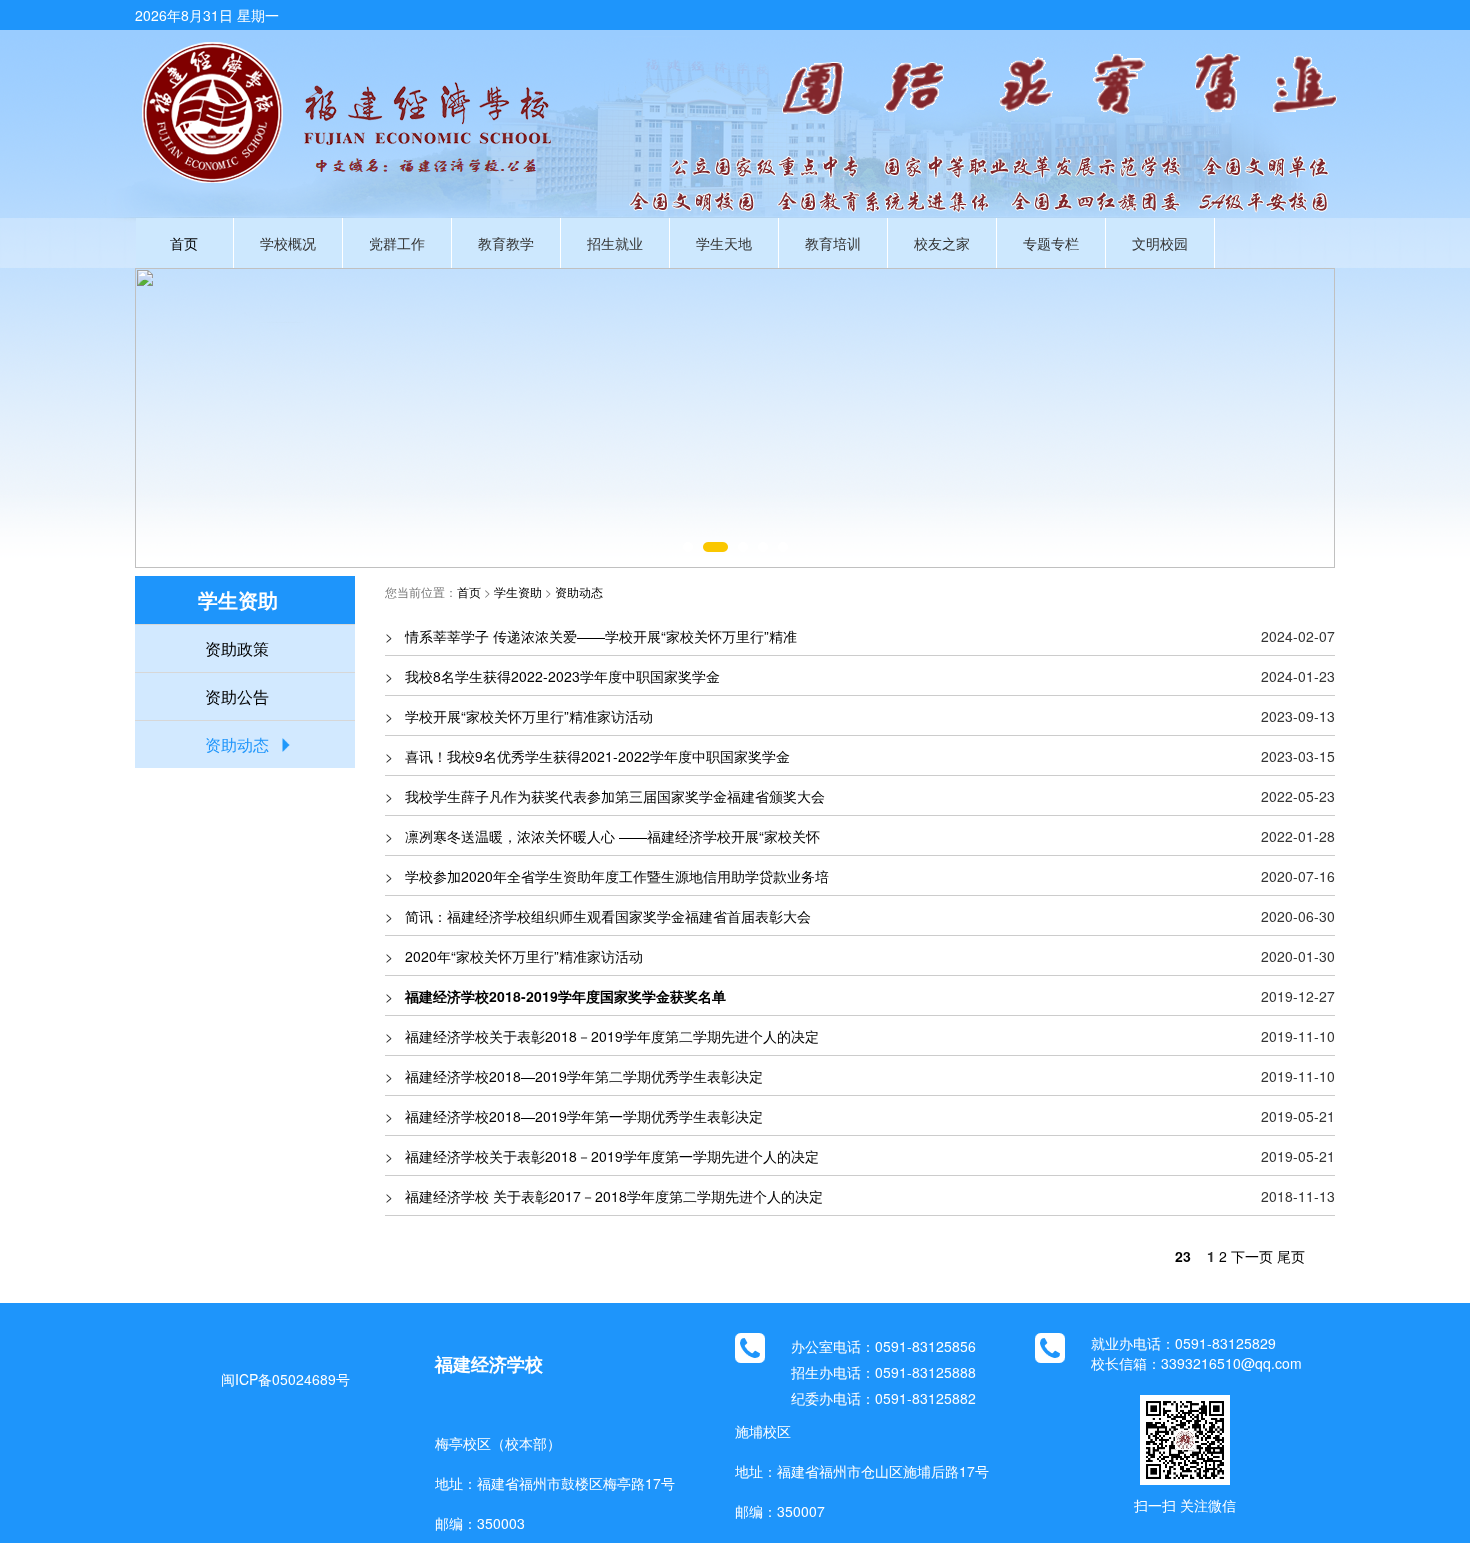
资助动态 (237, 744)
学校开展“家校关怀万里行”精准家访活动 (529, 716)
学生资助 (518, 591)
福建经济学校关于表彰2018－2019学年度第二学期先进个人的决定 (612, 1036)
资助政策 (237, 648)
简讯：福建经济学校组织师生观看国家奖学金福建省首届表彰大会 (608, 916)
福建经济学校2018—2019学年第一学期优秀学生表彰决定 (584, 1116)
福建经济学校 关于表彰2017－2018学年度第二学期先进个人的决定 (614, 1196)
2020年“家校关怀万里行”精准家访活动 (524, 956)
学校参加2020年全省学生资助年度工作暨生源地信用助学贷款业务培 (617, 876)
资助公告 (237, 696)
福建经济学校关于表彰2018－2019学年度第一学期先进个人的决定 (612, 1156)
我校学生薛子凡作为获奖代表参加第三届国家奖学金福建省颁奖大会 (615, 796)
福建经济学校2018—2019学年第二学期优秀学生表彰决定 (584, 1076)
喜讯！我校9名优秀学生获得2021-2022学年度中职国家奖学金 (597, 756)
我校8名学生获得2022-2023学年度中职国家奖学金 (562, 676)
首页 (184, 243)
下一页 (1252, 1256)
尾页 (1291, 1256)
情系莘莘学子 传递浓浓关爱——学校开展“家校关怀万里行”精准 (601, 636)
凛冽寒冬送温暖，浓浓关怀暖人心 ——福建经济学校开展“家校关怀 (612, 836)
